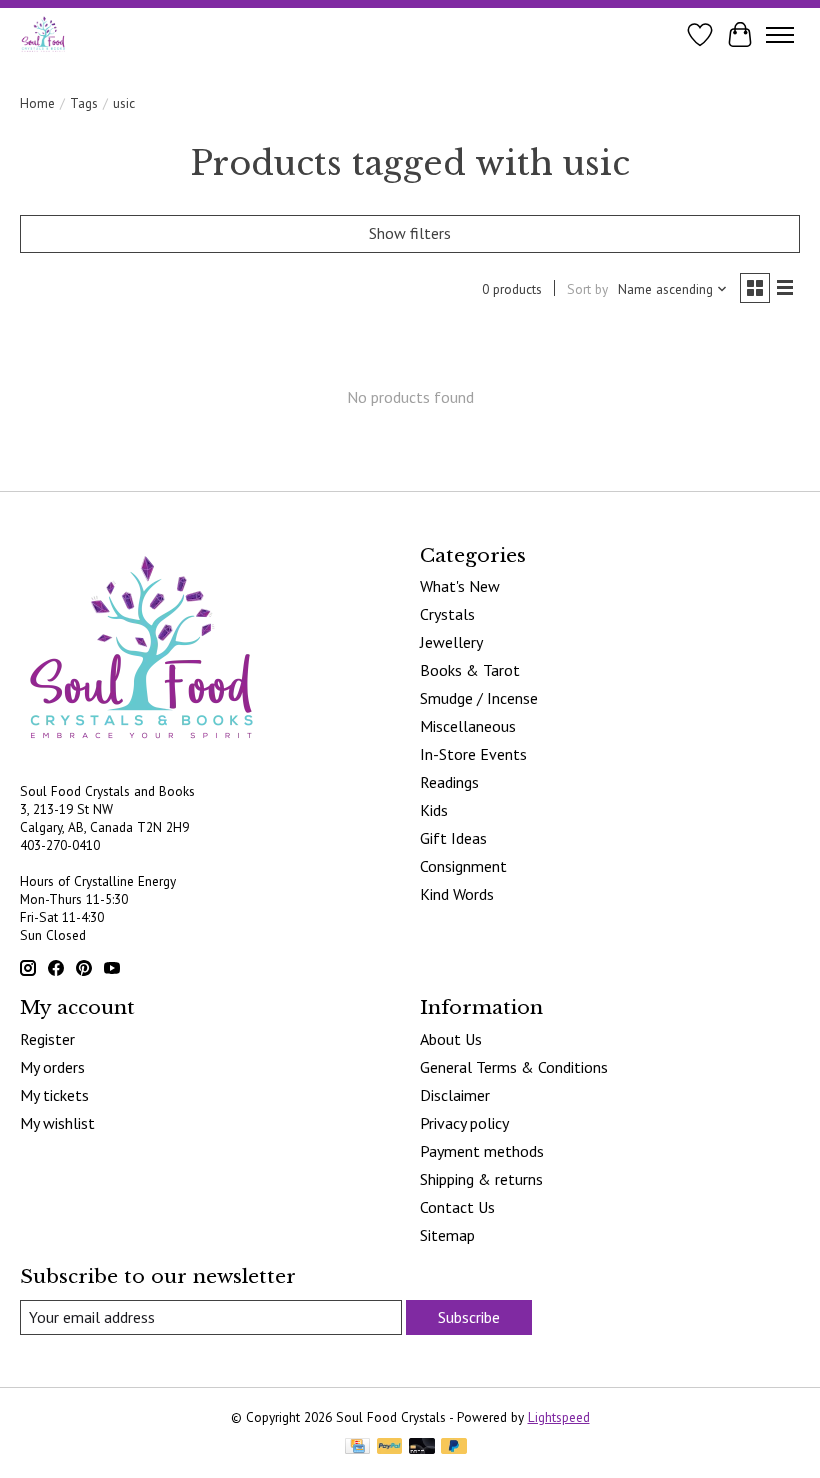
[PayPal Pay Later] (454, 1448)
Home (37, 103)
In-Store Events (473, 754)
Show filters (410, 233)
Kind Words (457, 894)
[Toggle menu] (780, 35)
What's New (460, 586)
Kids (434, 810)
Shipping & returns (481, 1179)
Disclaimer (455, 1095)
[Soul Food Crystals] (43, 34)
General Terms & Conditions (514, 1067)
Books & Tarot (470, 670)
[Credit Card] (357, 1448)
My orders (52, 1067)
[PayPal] (390, 1448)
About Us (451, 1039)
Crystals (447, 614)
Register (47, 1039)
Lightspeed (559, 1417)
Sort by (587, 289)
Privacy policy (464, 1123)
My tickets (54, 1095)
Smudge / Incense (479, 698)
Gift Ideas (453, 838)
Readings (449, 782)
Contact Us (457, 1207)
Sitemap (447, 1235)
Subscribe (469, 1317)
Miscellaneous (468, 726)
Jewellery (451, 642)
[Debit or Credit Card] (422, 1448)
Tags (84, 103)
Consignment (463, 866)
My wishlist (57, 1123)
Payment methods (482, 1151)
